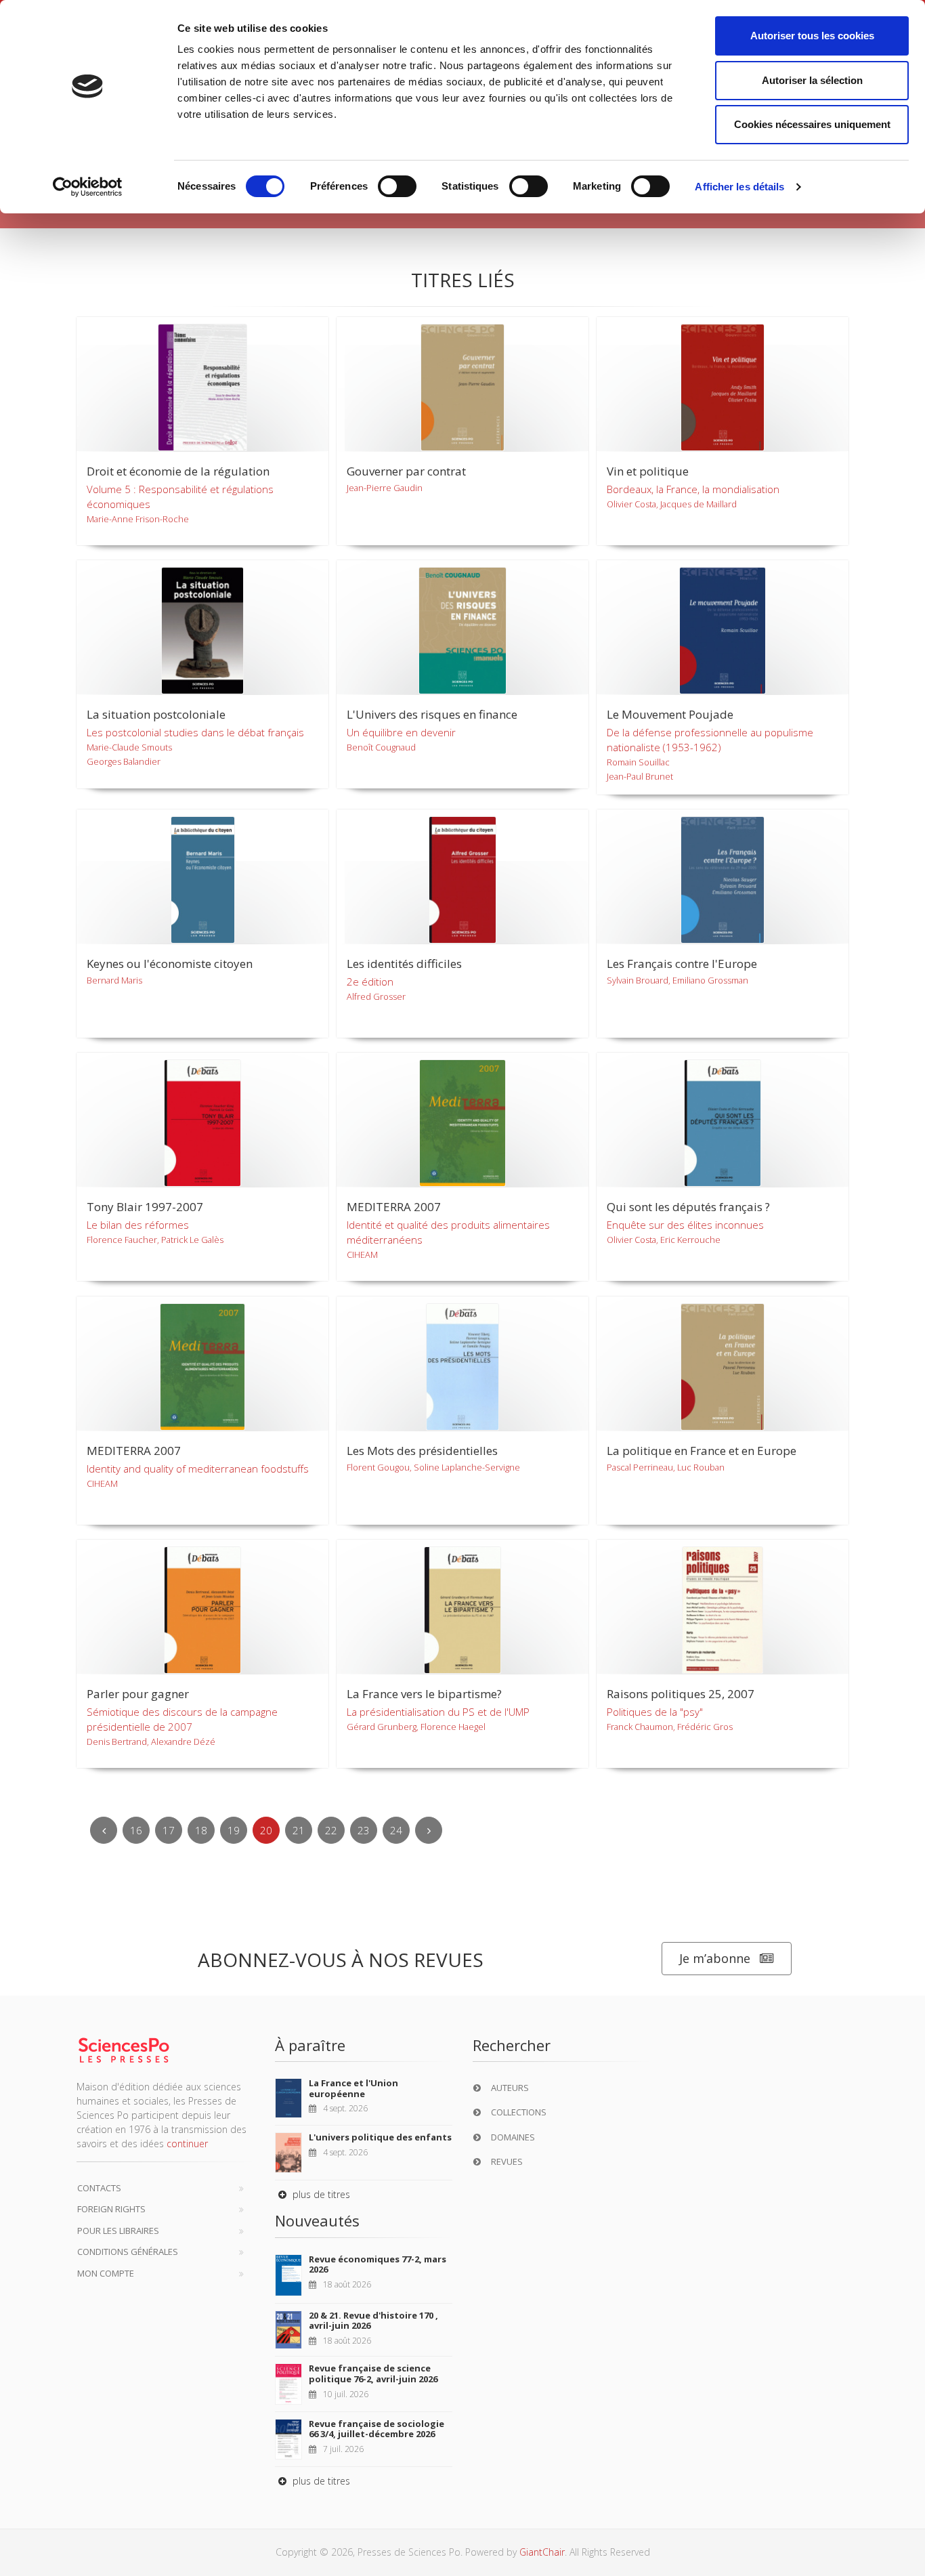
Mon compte (106, 2273)
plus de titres (320, 2194)
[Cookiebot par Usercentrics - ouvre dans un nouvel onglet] (88, 187)
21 (299, 1830)
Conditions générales (128, 2252)
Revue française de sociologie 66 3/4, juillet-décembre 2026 (377, 2429)
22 (331, 1830)
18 (201, 1830)
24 (396, 1830)
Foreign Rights (111, 2209)
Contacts (99, 2188)
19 (234, 1830)
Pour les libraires (118, 2231)
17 (169, 1830)
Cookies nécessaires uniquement (812, 124)
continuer (187, 2144)
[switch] (397, 186)
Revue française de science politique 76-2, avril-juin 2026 (373, 2373)
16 (136, 1830)
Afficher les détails (739, 187)
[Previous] (104, 1830)
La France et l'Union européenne (353, 2088)
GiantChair (542, 2552)
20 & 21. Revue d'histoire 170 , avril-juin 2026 (373, 2321)
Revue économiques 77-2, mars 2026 (378, 2264)
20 (266, 1830)
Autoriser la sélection (812, 80)
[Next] (429, 1830)
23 (364, 1830)
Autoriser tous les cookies (812, 36)
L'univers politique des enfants (380, 2137)
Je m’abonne (715, 1958)
